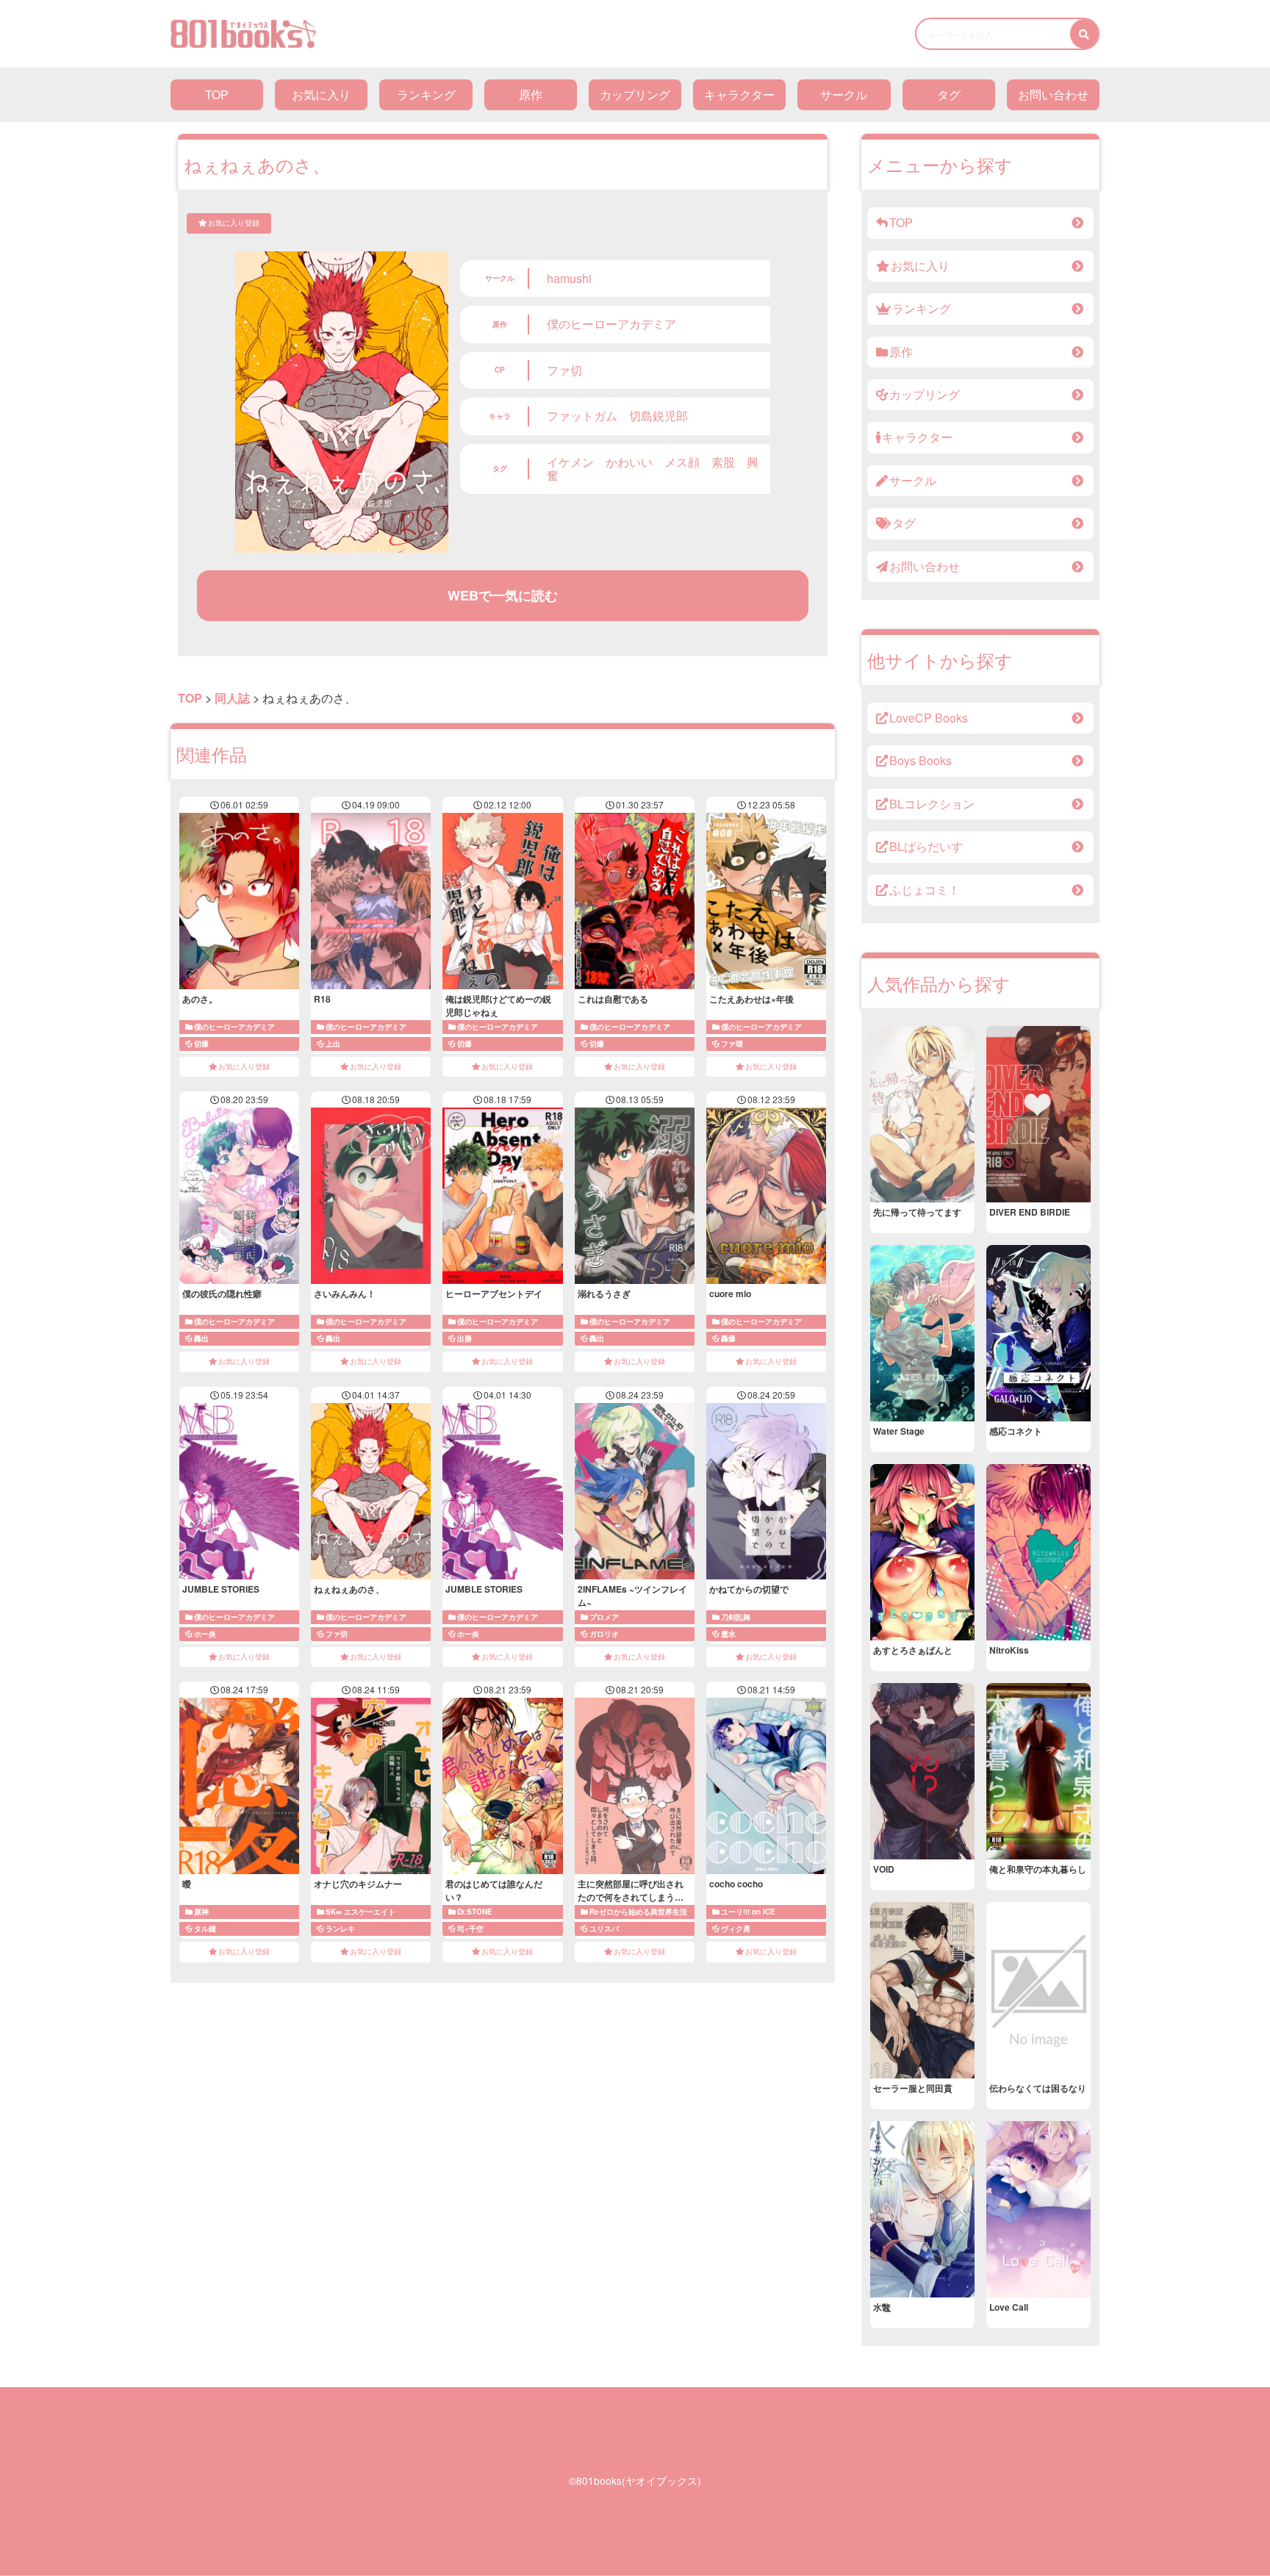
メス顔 (682, 462)
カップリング (635, 94)
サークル (844, 94)
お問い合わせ (1053, 94)
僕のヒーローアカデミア (611, 324)
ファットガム (582, 416)
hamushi (569, 278)
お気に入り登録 (234, 223)
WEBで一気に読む (503, 595)
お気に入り (321, 94)
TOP (217, 94)
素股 (723, 462)
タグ (949, 94)
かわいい (629, 462)
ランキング (426, 94)
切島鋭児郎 (659, 416)
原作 (531, 94)
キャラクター (739, 94)
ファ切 (564, 370)
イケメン (570, 462)
